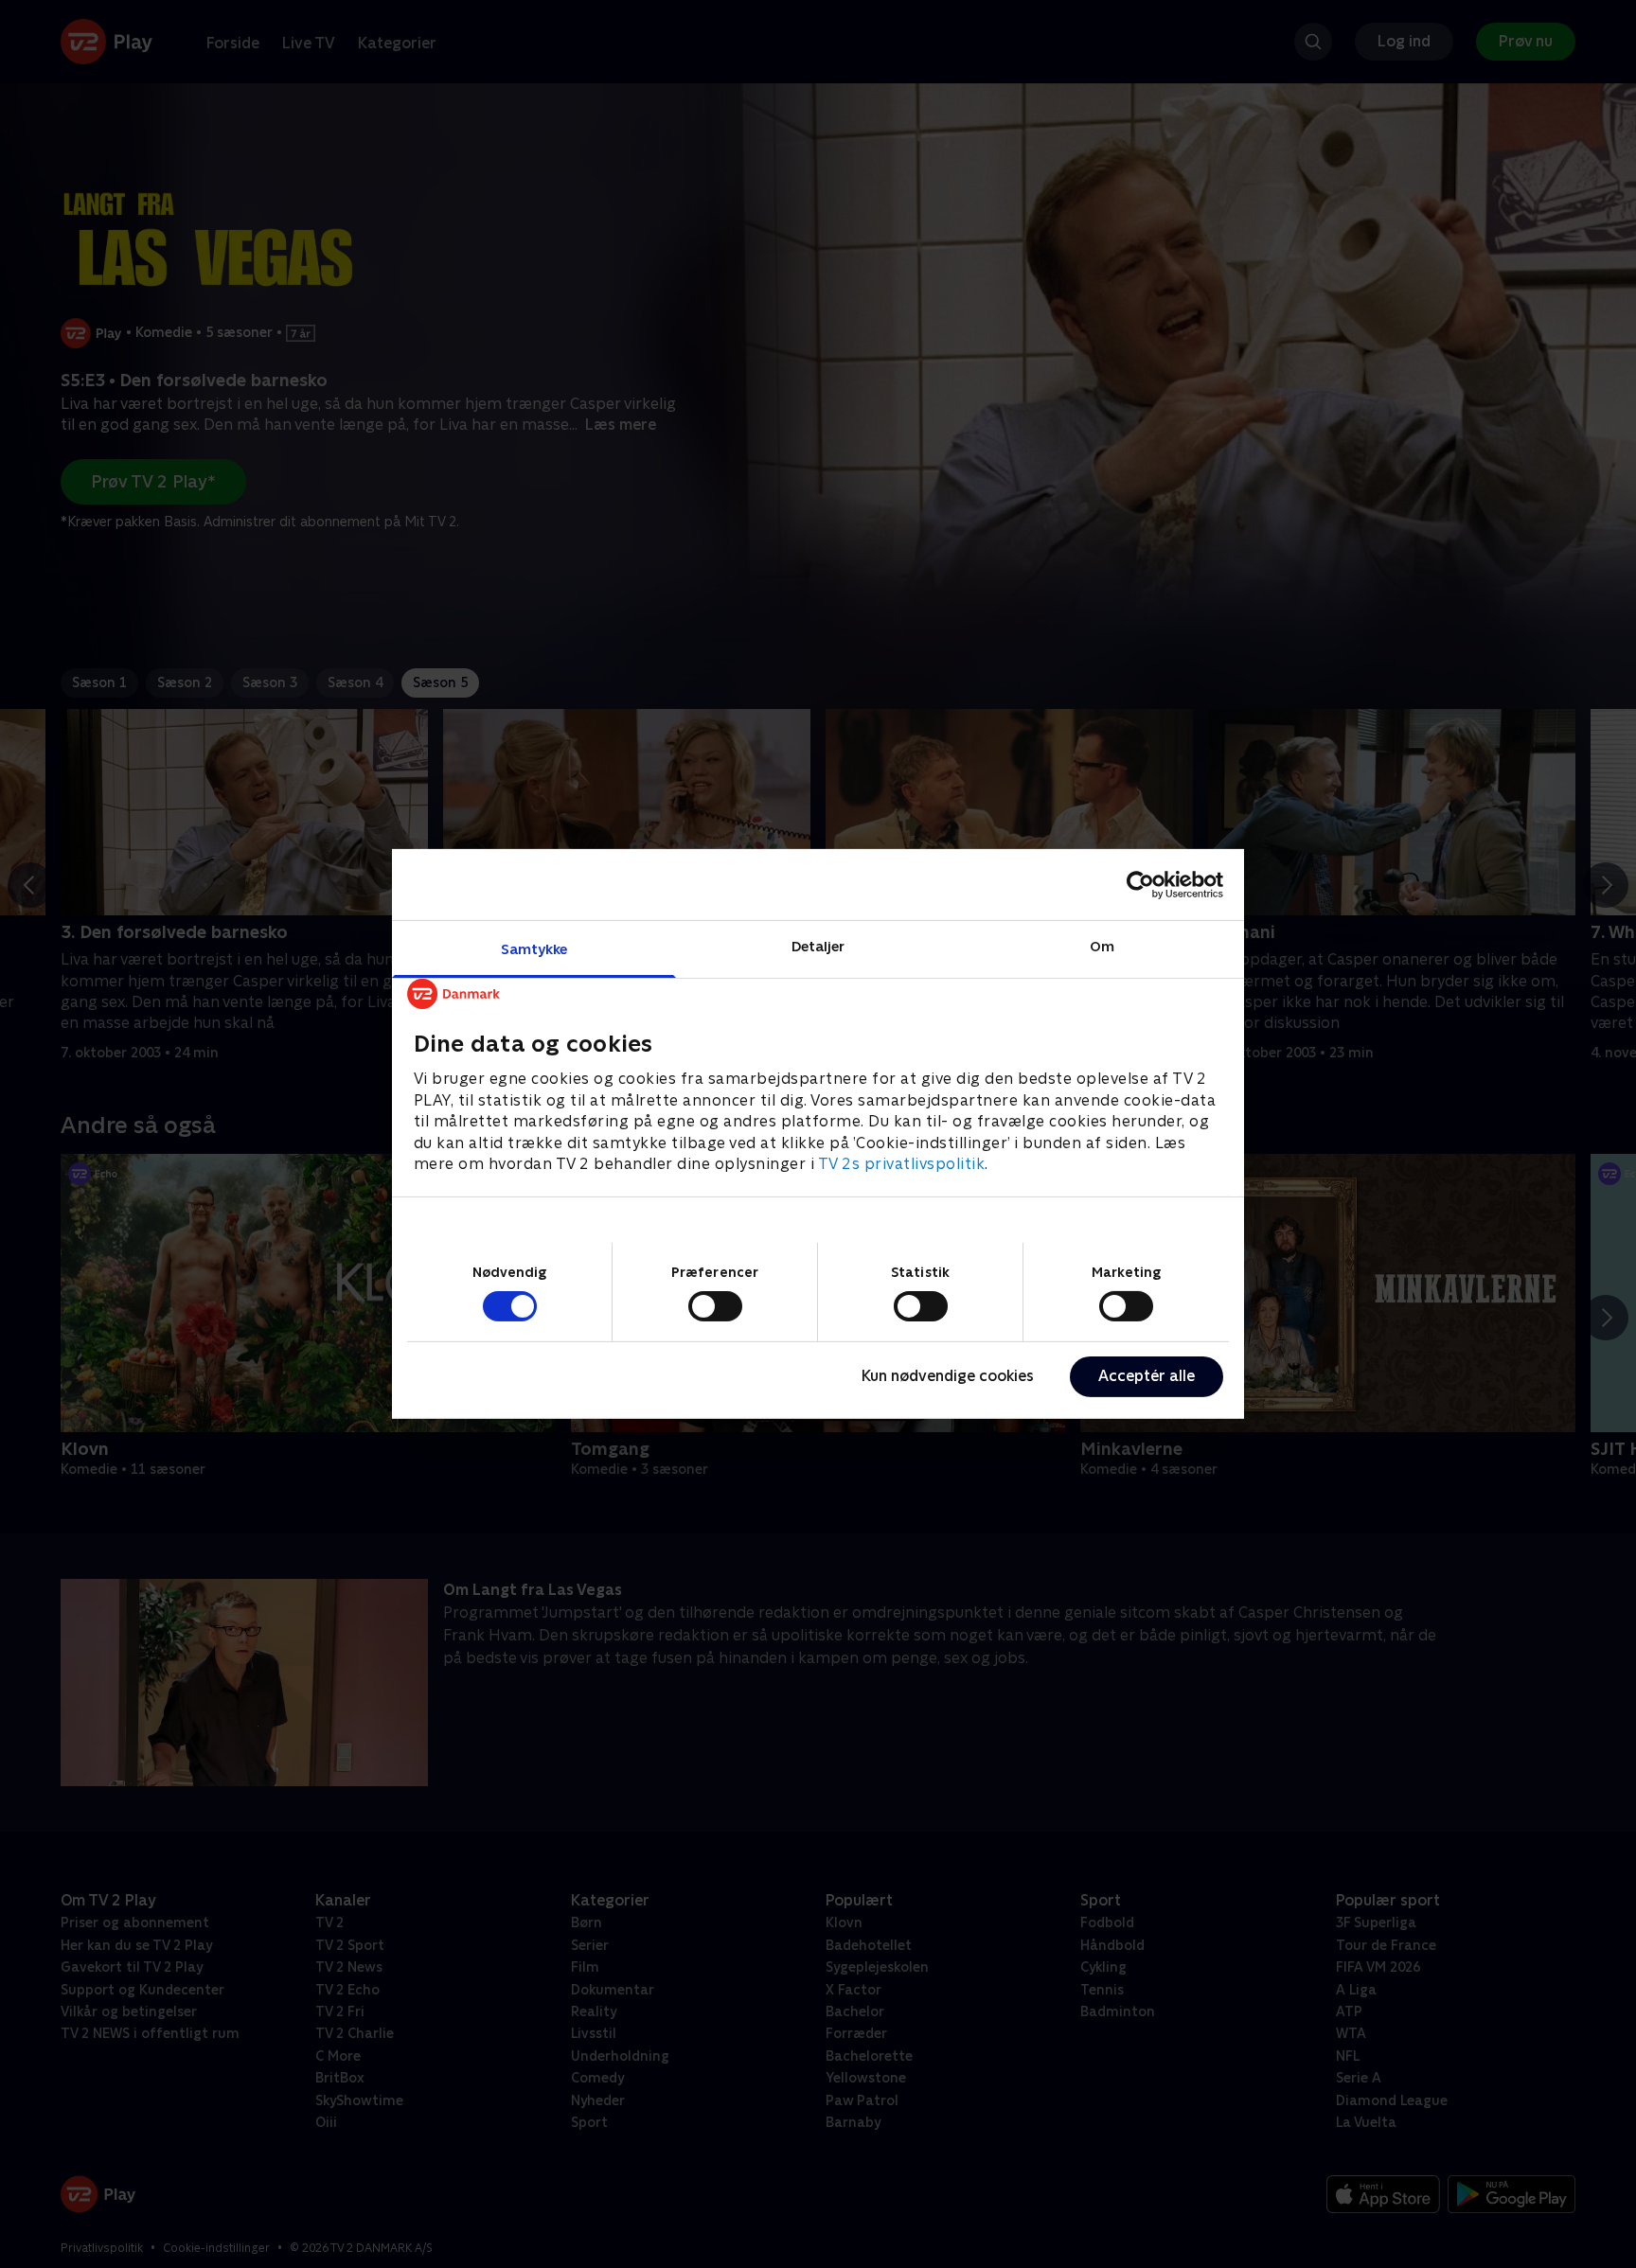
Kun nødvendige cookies (948, 1376)
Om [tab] (1102, 946)
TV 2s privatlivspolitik (902, 1164)
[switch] (715, 1306)
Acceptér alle (1147, 1376)
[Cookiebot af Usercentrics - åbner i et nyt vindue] (1140, 884)
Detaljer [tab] (818, 946)
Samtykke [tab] (534, 949)
